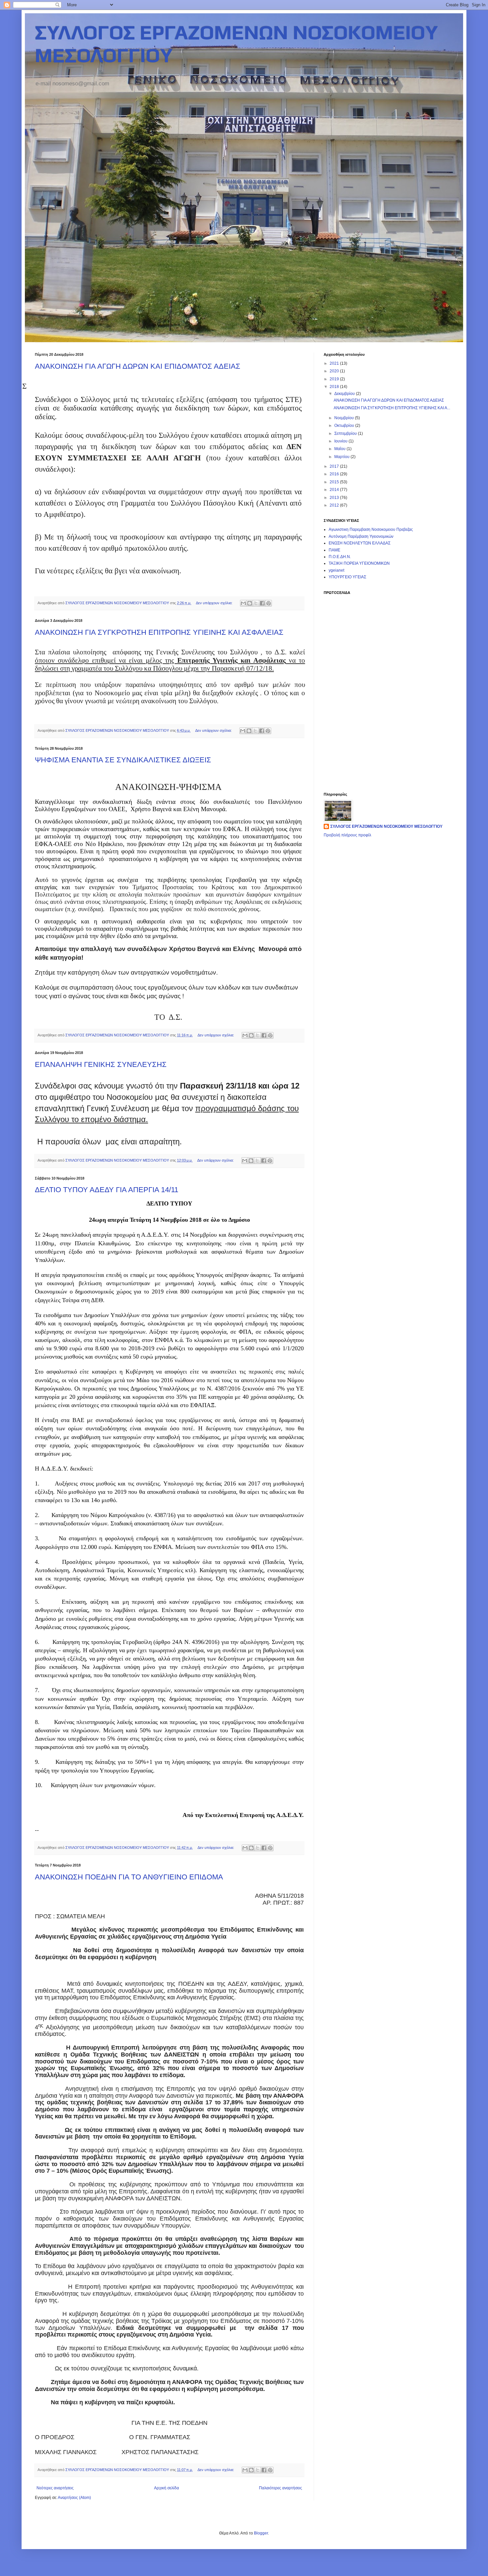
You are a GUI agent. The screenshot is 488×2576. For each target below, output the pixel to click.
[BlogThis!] (250, 603)
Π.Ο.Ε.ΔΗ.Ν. (340, 557)
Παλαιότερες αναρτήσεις (281, 2488)
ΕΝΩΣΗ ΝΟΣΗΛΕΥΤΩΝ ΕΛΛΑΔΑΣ (360, 543)
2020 (335, 371)
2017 (335, 466)
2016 (335, 474)
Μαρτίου (342, 457)
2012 (335, 505)
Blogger (261, 2533)
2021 (335, 363)
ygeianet (336, 570)
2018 (335, 387)
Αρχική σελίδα (166, 2488)
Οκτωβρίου (345, 426)
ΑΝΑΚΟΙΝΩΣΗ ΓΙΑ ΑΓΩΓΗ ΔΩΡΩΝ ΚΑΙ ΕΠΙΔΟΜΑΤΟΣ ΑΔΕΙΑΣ (138, 366)
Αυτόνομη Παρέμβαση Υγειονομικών (361, 536)
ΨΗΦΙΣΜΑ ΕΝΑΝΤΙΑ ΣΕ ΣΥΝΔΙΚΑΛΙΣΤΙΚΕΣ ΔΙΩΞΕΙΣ (123, 760)
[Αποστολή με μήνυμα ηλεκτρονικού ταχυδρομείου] (243, 603)
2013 (335, 498)
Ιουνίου (341, 441)
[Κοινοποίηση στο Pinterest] (269, 603)
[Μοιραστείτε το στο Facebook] (262, 603)
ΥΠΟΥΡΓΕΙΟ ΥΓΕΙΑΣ (347, 577)
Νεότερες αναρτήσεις (55, 2488)
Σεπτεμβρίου (346, 433)
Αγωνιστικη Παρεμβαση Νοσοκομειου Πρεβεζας (371, 529)
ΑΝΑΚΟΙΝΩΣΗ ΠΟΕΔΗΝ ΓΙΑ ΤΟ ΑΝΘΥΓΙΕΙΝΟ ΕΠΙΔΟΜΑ (129, 1877)
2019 (335, 379)
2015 (335, 482)
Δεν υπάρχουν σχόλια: (215, 603)
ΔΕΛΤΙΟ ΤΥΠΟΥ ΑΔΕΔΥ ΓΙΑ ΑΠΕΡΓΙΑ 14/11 (107, 1190)
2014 (335, 490)
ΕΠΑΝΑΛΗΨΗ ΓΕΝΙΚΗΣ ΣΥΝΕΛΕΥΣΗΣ (101, 1064)
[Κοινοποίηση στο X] (256, 603)
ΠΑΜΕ (334, 550)
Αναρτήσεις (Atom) (74, 2498)
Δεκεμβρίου (345, 394)
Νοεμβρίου (345, 418)
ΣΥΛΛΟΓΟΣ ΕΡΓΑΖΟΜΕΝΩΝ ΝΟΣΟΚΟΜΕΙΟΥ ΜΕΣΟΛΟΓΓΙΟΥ (386, 826)
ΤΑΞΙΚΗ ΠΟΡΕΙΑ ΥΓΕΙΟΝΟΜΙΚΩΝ (359, 563)
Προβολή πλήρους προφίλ (347, 835)
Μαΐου (340, 449)
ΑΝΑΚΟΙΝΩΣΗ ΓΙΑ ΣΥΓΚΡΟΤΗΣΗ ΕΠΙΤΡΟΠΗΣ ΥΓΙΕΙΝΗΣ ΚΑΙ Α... (392, 408)
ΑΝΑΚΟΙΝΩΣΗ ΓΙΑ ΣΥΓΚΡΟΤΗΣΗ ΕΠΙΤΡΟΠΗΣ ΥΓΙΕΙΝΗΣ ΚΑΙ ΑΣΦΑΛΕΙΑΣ (159, 632)
